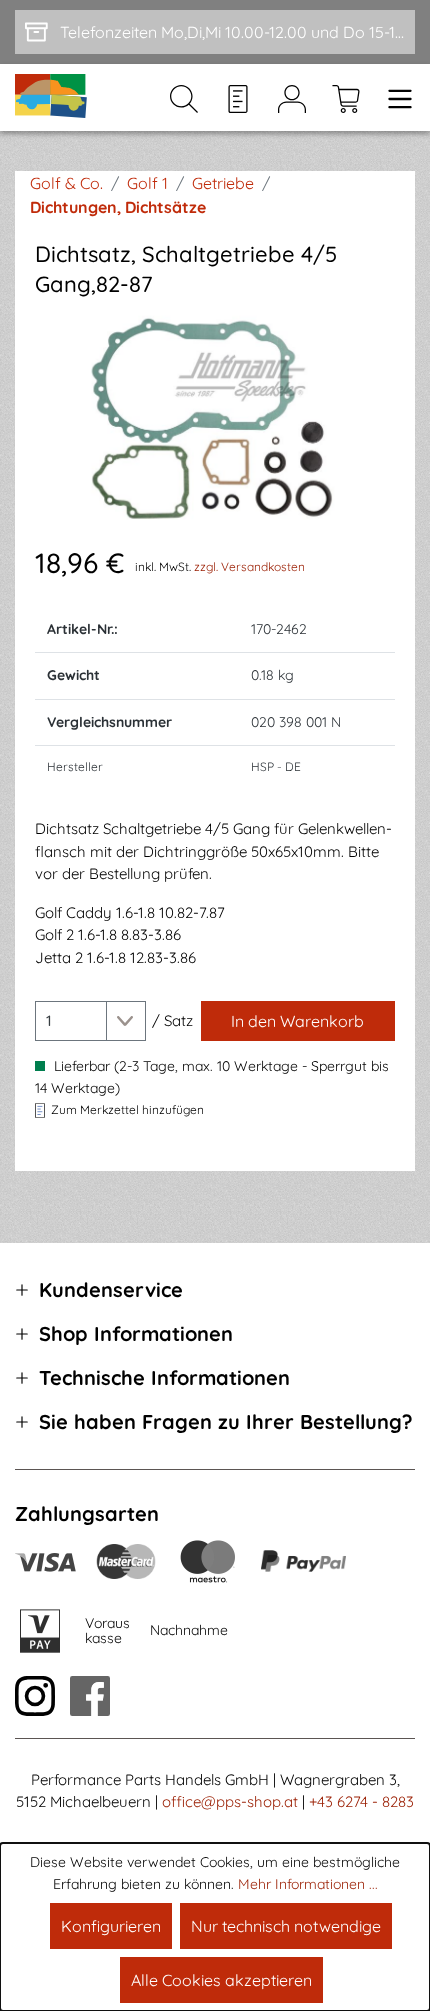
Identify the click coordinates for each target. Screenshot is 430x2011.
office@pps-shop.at (230, 1801)
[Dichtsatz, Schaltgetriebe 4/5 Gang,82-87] (215, 420)
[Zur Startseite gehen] (52, 97)
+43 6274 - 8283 (361, 1801)
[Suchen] (184, 98)
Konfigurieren (111, 1926)
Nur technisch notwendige (286, 1926)
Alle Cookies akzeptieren (221, 1980)
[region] (215, 420)
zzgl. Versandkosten (249, 566)
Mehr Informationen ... (308, 1884)
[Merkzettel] (238, 98)
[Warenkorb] (346, 98)
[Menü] (394, 98)
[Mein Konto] (292, 98)
